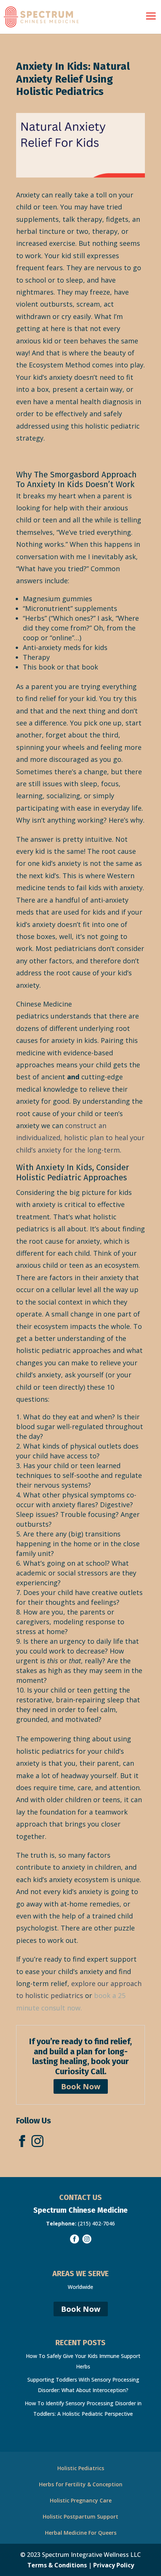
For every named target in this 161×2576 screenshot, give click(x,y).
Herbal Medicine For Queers (81, 2533)
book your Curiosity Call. (92, 2066)
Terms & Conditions (57, 2565)
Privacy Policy (114, 2565)
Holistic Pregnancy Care (81, 2500)
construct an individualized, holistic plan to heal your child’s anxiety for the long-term (80, 1138)
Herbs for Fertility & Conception (81, 2484)
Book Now (81, 2086)
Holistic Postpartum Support (80, 2517)
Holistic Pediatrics (81, 2468)
